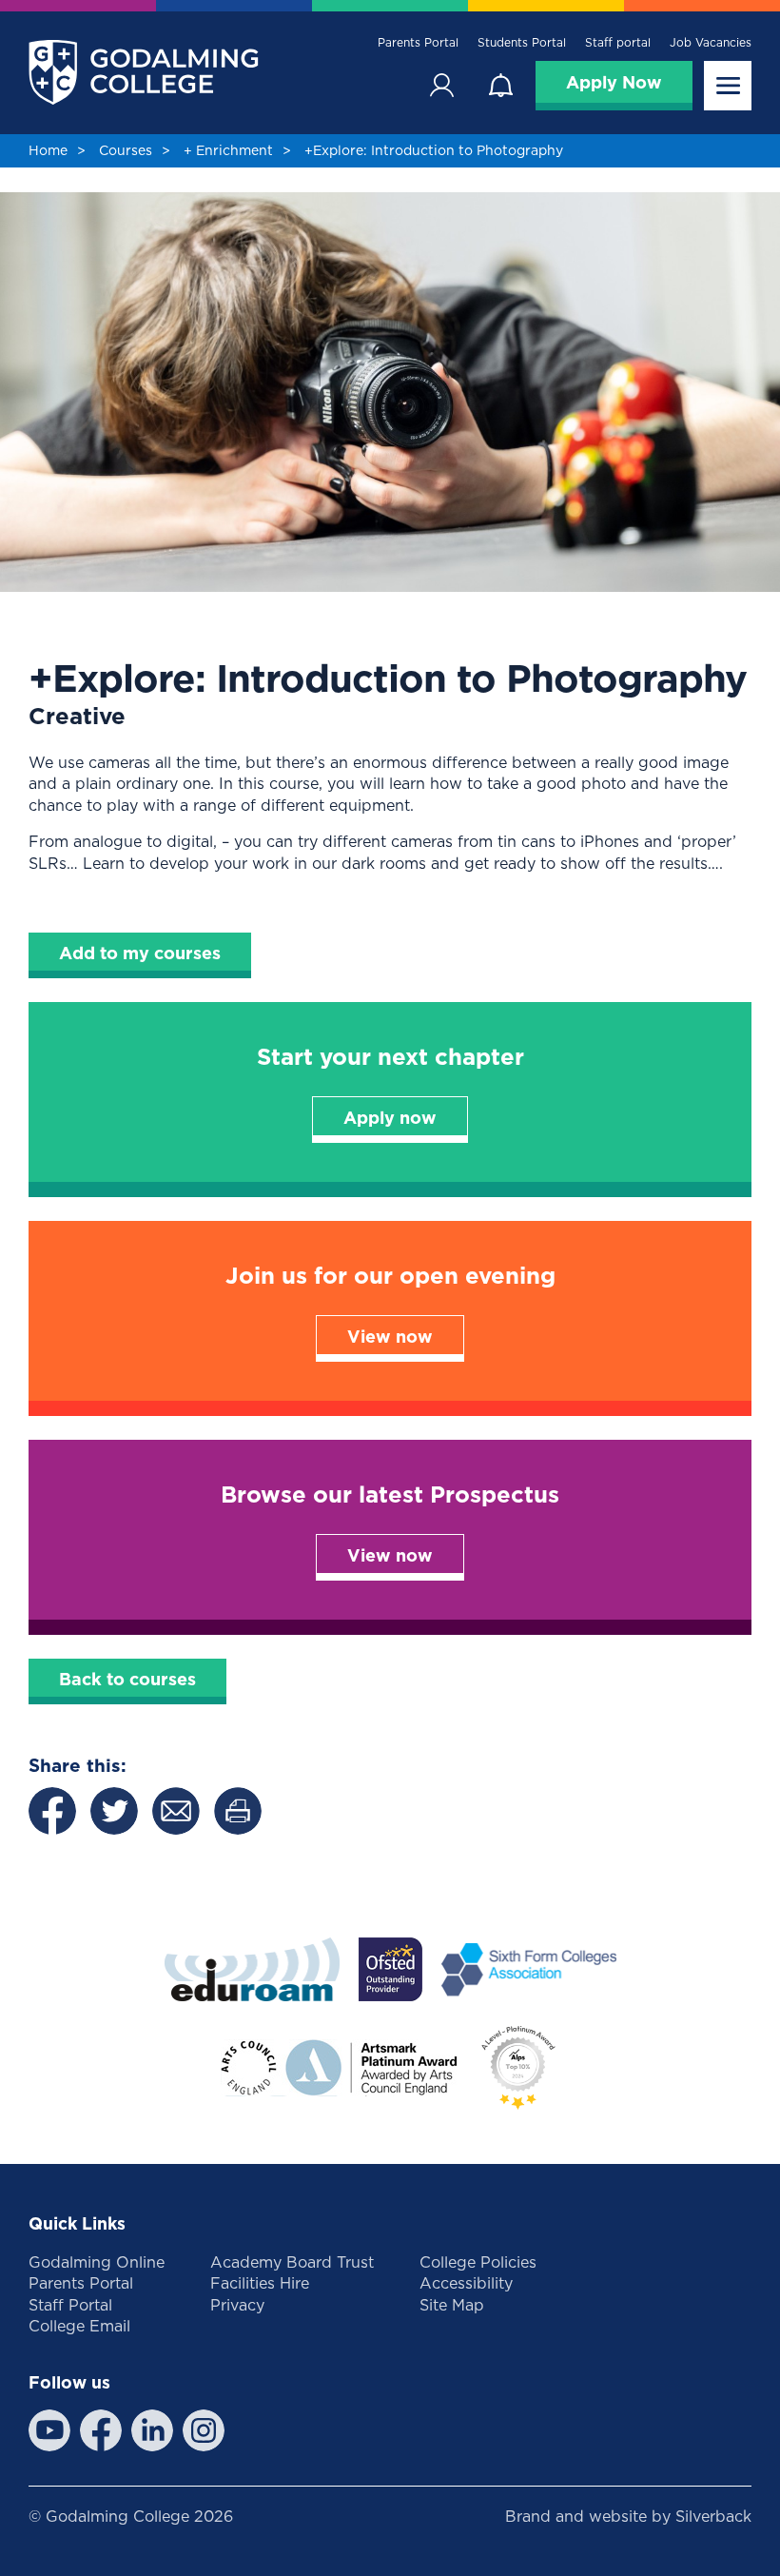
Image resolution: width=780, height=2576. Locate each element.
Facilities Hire (260, 2283)
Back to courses (127, 1679)
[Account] (441, 86)
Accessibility (466, 2283)
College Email (79, 2326)
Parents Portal (418, 43)
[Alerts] (500, 86)
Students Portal (522, 43)
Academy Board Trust (292, 2262)
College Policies (478, 2262)
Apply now (390, 1118)
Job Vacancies (711, 43)
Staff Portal (70, 2305)
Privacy (237, 2305)
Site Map (452, 2305)
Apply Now (614, 82)
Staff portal (618, 43)
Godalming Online (97, 2262)
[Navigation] (728, 86)
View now (390, 1337)
